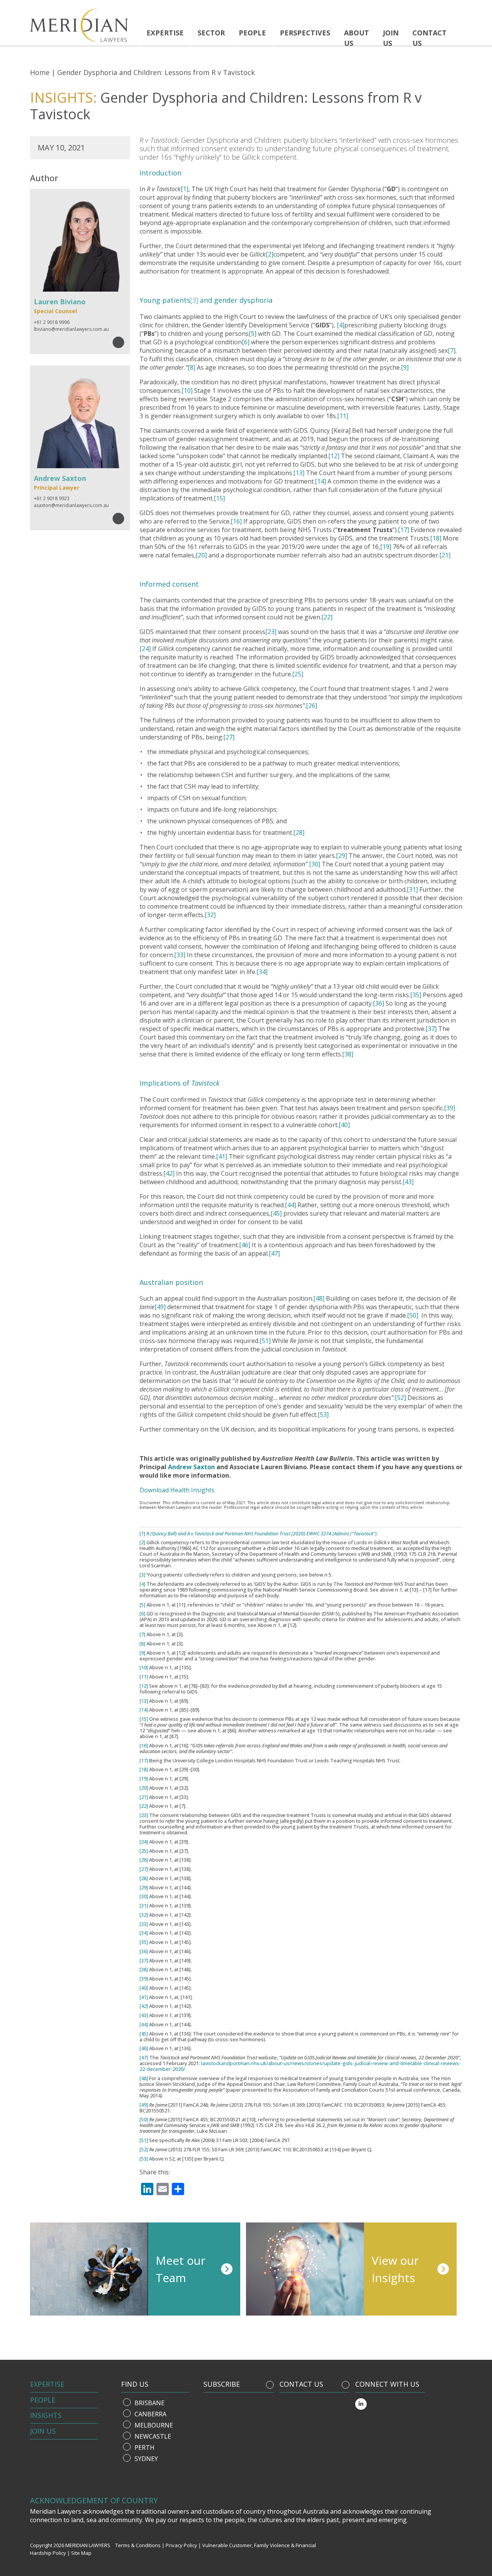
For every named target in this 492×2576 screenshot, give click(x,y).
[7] (452, 350)
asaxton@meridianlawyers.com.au (71, 505)
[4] (341, 325)
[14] (320, 481)
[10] (187, 390)
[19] (386, 547)
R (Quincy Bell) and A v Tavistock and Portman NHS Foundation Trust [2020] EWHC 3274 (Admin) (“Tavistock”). (262, 1534)
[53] (323, 1415)
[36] (378, 1003)
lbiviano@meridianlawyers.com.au (71, 329)
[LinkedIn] (361, 2404)
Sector (211, 33)
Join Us (43, 2431)
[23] (271, 632)
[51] (265, 1341)
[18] (436, 538)
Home (40, 72)
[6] (246, 342)
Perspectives (305, 33)
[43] (408, 1182)
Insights (46, 2415)
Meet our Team (181, 2269)
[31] (412, 889)
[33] (180, 955)
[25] (298, 674)
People (252, 33)
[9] (405, 367)
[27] (229, 737)
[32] (210, 915)
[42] (169, 1173)
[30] (315, 864)
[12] (334, 456)
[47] (274, 1253)
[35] (416, 995)
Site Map (81, 2553)
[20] (201, 555)
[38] (348, 1054)
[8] (191, 367)
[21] (445, 555)
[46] (245, 1245)
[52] (400, 1398)
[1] (184, 189)
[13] (299, 473)
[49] (160, 1307)
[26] (312, 706)
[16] (236, 521)
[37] (431, 1029)
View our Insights (395, 2269)
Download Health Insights (177, 1490)
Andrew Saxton (191, 1467)
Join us (391, 38)
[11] (343, 416)
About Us (357, 38)
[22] (327, 617)
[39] (450, 1108)
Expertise (165, 33)
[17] (403, 530)
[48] (319, 1298)
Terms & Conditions (138, 2545)
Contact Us (430, 38)
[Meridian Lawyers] (82, 25)
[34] (262, 972)
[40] (344, 1125)
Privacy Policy (181, 2545)
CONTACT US (301, 2384)
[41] (222, 1156)
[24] (145, 649)
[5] (253, 334)
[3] (194, 300)
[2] (269, 254)
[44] (290, 1205)
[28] (299, 833)
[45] (276, 1213)
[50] (413, 1315)
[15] (219, 498)
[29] (342, 856)
